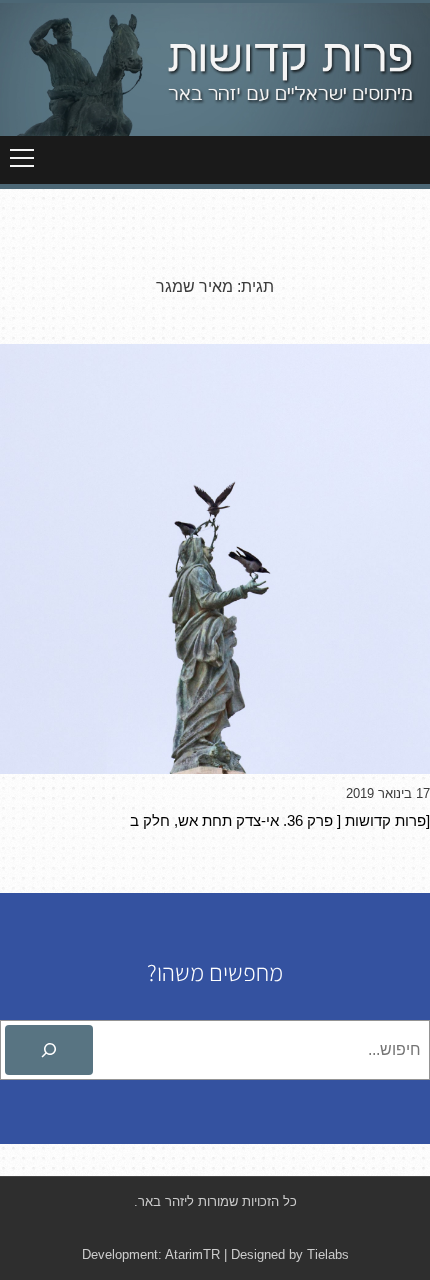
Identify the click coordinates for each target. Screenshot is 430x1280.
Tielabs (328, 1254)
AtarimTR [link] (192, 1254)
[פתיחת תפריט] (22, 158)
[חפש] (49, 1050)
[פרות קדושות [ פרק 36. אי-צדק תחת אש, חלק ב (280, 821)
